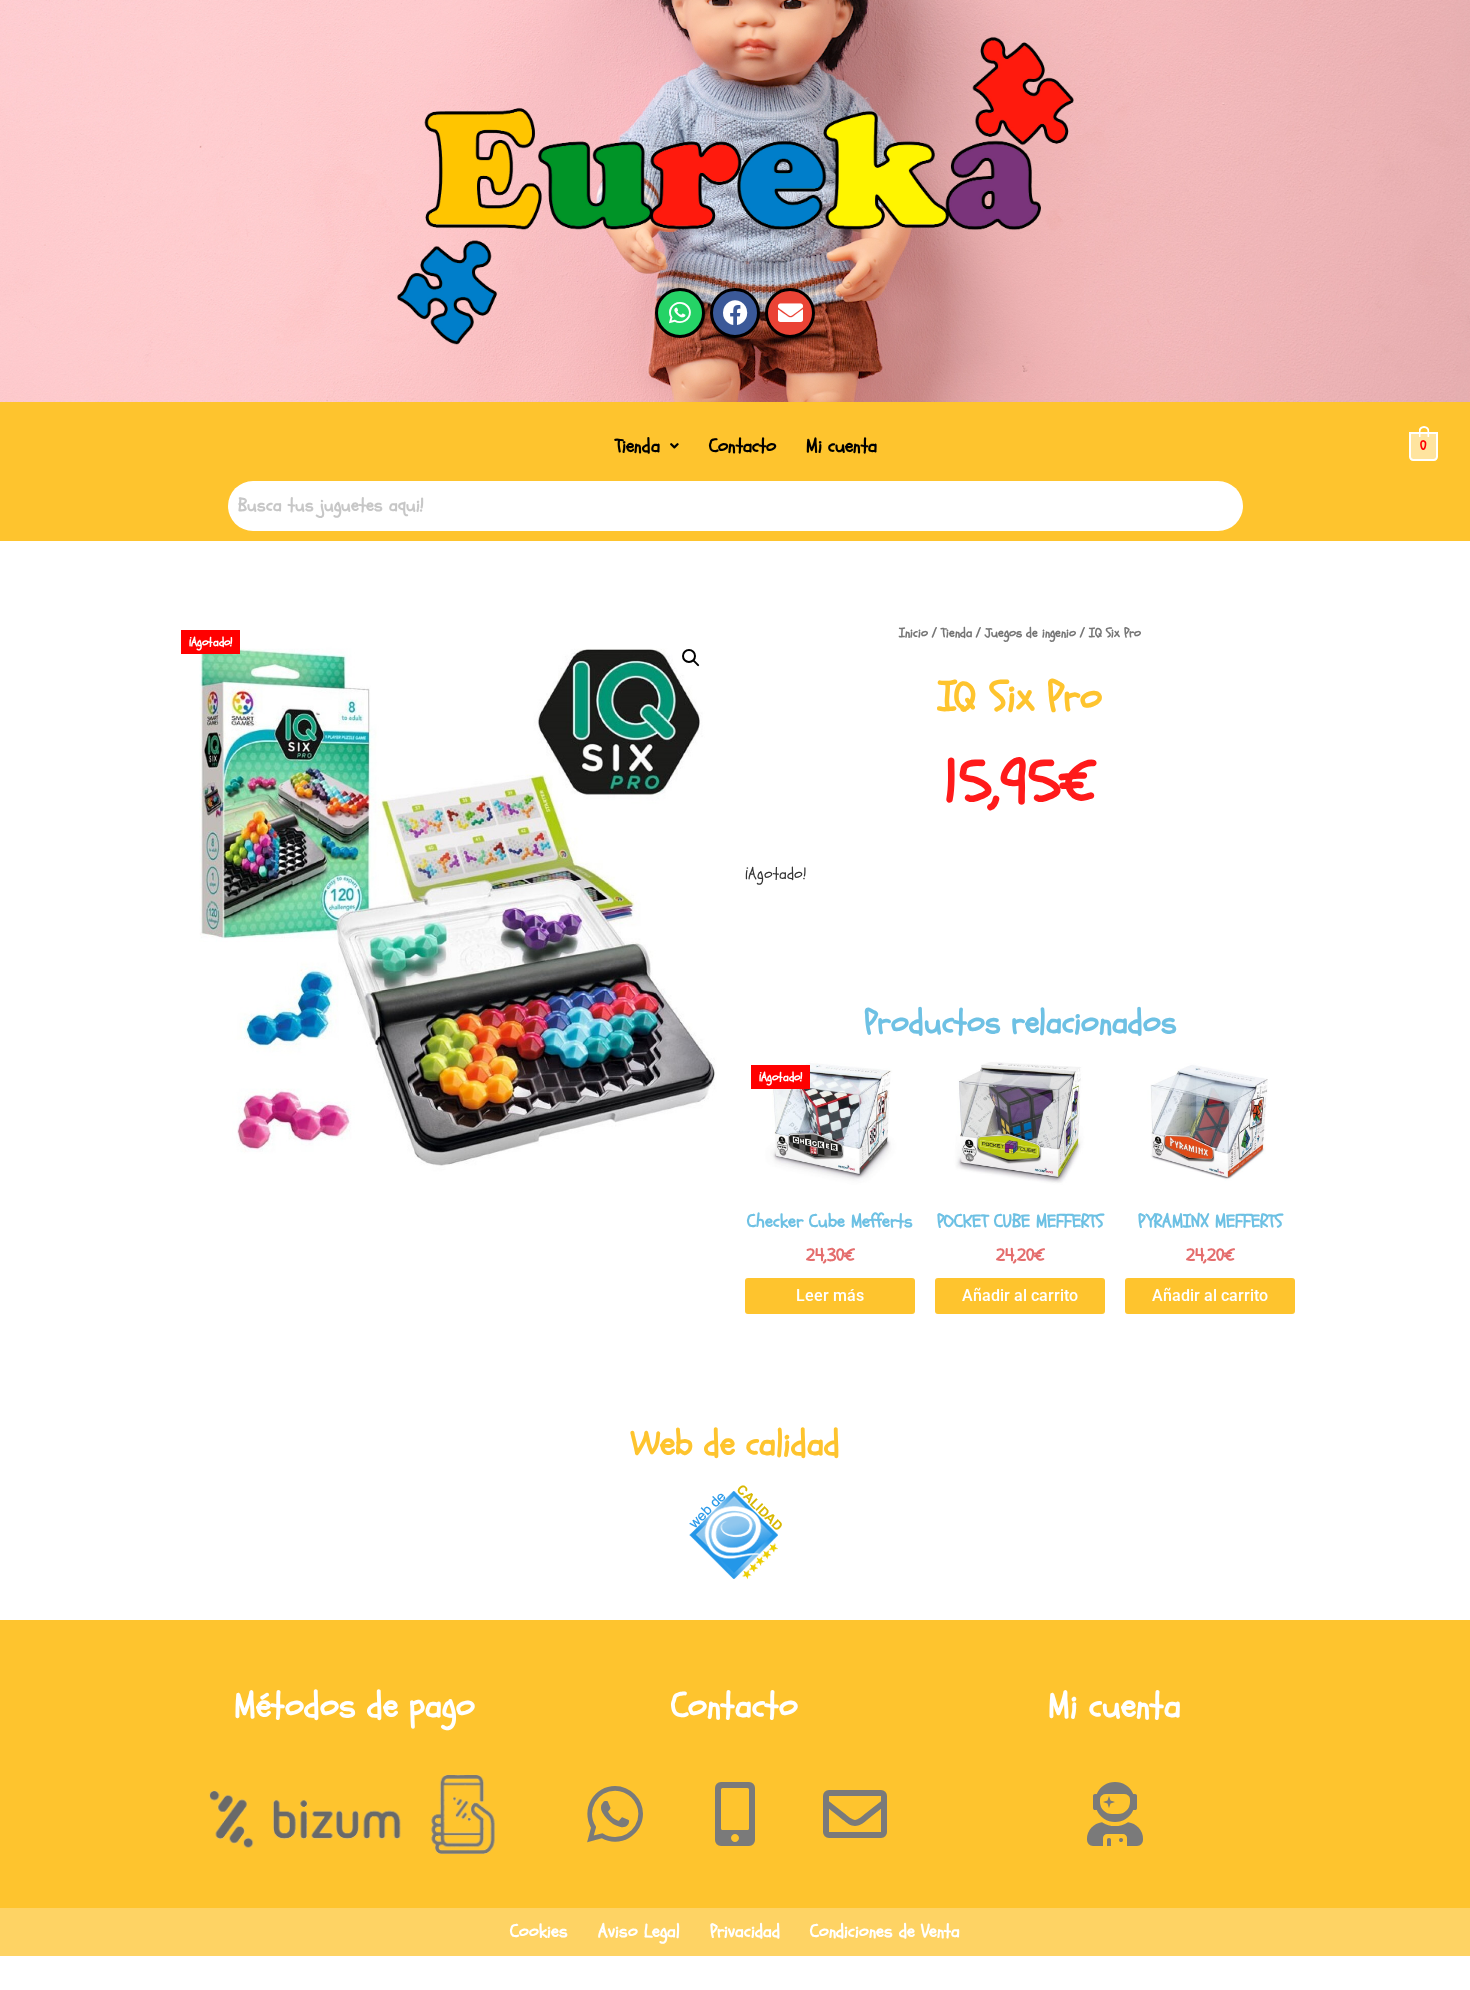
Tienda (637, 446)
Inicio (913, 633)
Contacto (742, 446)
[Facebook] (735, 313)
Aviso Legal (639, 1931)
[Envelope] (790, 313)
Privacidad (745, 1931)
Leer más (830, 1295)
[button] (647, 446)
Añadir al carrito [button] (1020, 1295)
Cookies (539, 1931)
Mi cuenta (841, 446)
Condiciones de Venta (885, 1931)
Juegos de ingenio (1030, 633)
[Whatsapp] (680, 313)
